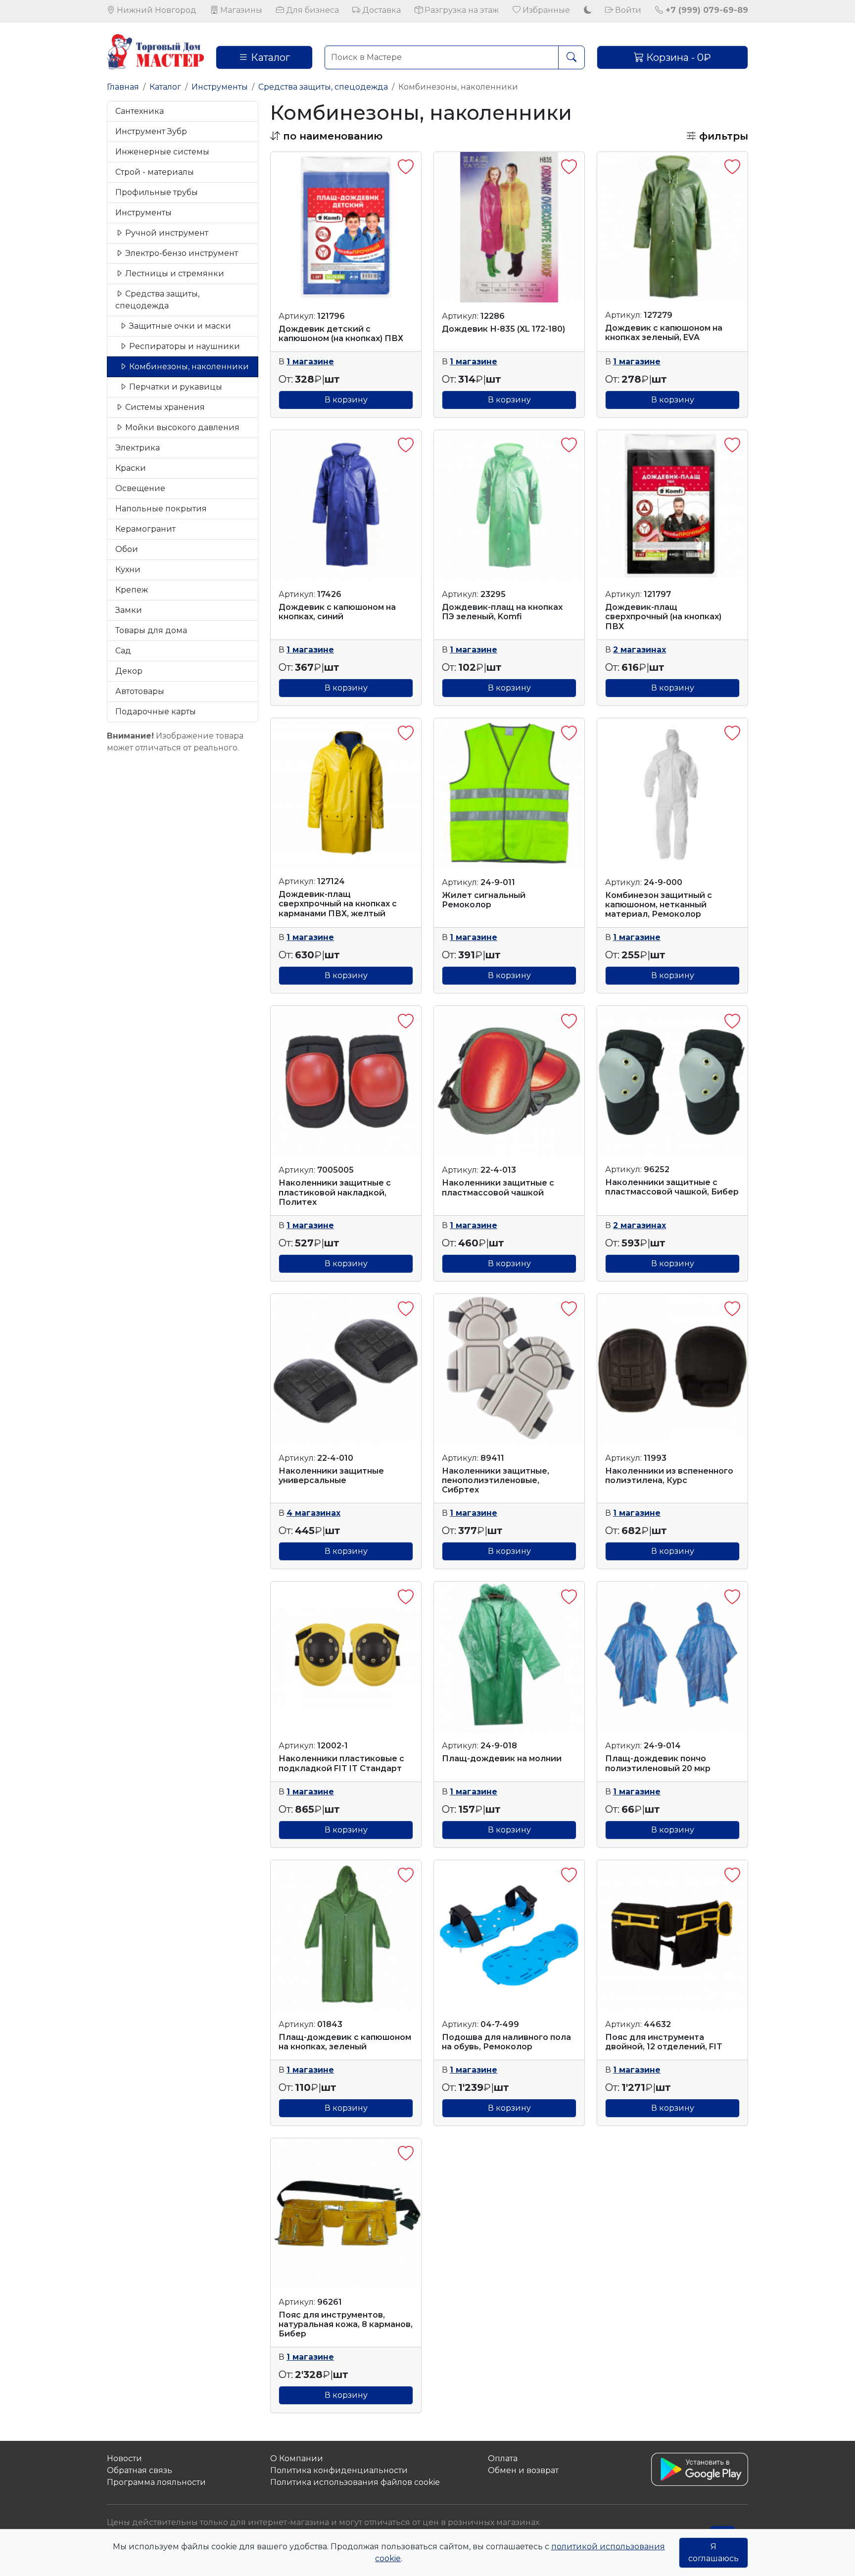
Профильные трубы (157, 192)
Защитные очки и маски (179, 326)
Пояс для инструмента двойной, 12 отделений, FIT (664, 2042)
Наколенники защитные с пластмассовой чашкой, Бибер (672, 1187)
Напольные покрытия (161, 509)
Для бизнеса (311, 10)
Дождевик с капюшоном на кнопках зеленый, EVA (664, 333)
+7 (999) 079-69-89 (706, 10)
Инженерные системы (162, 152)
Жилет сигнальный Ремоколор (484, 900)
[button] (326, 136)
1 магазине (310, 362)
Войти (627, 10)
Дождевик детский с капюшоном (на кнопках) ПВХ (341, 334)
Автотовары (140, 691)
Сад (123, 651)
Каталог (269, 57)
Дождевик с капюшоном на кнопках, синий (337, 612)
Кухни (128, 570)
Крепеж (132, 590)
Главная (123, 87)
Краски (131, 468)
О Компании (297, 2458)
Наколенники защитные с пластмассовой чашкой (498, 1188)
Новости (124, 2458)
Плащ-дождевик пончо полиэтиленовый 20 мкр (658, 1763)
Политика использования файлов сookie (355, 2482)
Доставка (380, 10)
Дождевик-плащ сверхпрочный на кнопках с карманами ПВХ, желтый (338, 904)
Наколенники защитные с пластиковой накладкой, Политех (335, 1192)
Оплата (503, 2458)
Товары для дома (151, 630)
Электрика (138, 448)
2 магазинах (640, 650)
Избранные (545, 10)
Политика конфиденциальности (339, 2470)
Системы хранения (164, 407)
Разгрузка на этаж (461, 10)
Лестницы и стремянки (174, 273)
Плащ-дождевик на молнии (502, 1759)
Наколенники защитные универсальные (331, 1476)
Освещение (140, 488)
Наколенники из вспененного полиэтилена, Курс (669, 1476)
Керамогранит (145, 529)
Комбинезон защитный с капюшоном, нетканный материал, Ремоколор (659, 905)
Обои (127, 549)
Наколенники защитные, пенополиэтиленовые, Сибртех (496, 1480)
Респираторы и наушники (184, 346)
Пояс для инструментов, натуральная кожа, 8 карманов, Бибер (346, 2324)
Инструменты (220, 87)
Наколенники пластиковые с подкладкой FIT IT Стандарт (341, 1763)
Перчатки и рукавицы (175, 387)
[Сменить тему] (588, 10)
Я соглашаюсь (713, 2552)
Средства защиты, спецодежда (323, 87)
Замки (129, 610)
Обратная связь (140, 2470)
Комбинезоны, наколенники (188, 367)
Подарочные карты (156, 712)
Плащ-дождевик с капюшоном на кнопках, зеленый (345, 2042)
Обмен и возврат (523, 2470)
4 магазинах (313, 1513)
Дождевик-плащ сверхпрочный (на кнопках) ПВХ (663, 617)
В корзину (346, 400)
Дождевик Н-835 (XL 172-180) (503, 329)
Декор (129, 671)
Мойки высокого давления (181, 427)
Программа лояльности (156, 2482)
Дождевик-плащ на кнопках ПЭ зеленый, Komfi (502, 612)
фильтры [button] (722, 136)
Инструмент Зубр (151, 131)
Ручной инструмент (166, 233)
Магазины (240, 10)
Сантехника (140, 111)
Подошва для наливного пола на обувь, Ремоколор (506, 2042)
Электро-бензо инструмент (181, 253)
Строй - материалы (155, 172)
